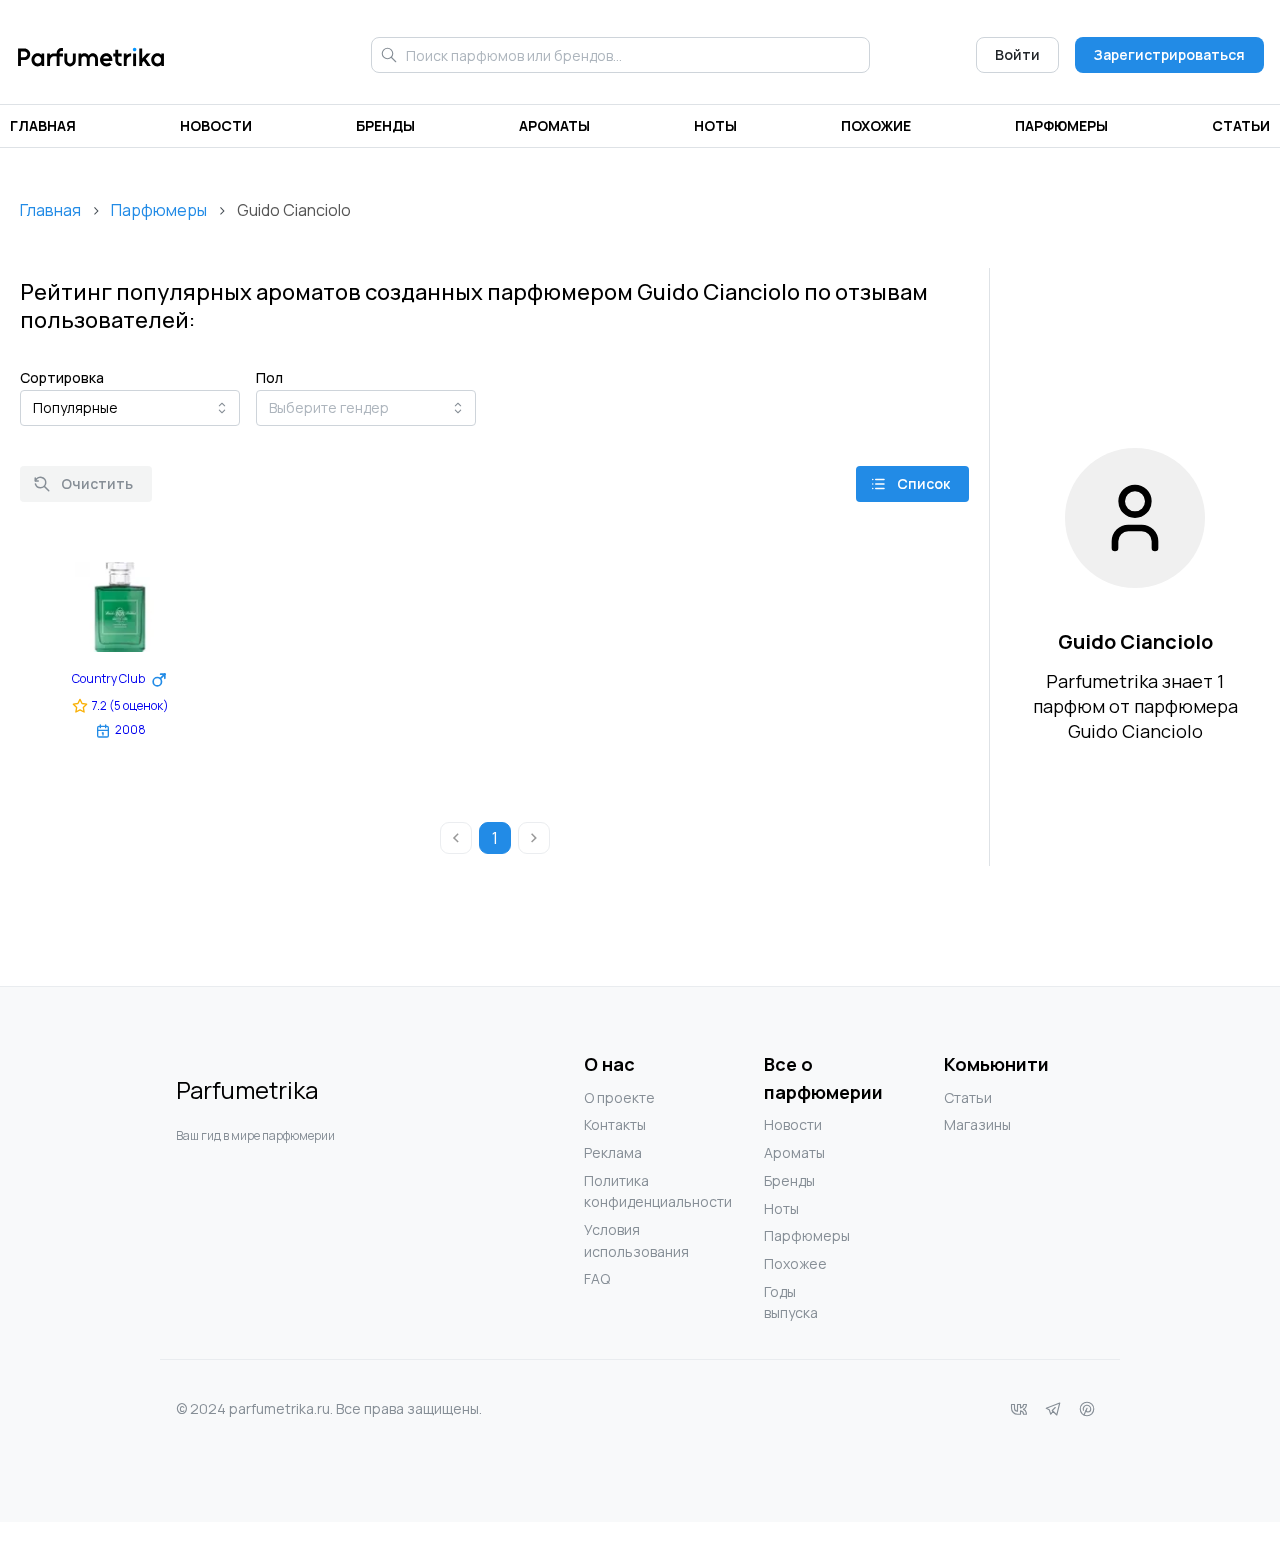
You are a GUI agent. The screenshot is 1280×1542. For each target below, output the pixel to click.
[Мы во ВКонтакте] (1019, 1409)
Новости (216, 125)
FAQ (597, 1278)
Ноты (715, 125)
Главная (43, 125)
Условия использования (624, 1240)
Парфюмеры (1061, 125)
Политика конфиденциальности (624, 1191)
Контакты (615, 1124)
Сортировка (62, 377)
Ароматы (554, 125)
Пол (269, 377)
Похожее (795, 1263)
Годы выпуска (791, 1302)
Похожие (876, 125)
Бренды (385, 125)
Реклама (613, 1152)
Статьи (1241, 125)
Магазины (977, 1124)
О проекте (619, 1097)
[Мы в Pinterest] (1087, 1409)
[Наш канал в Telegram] (1053, 1409)
